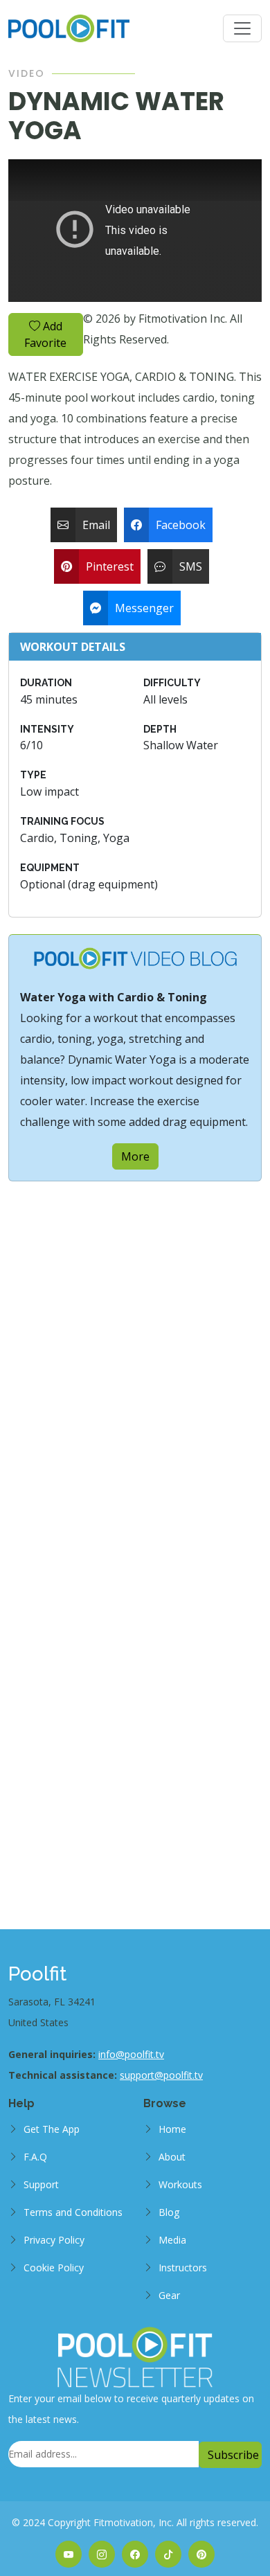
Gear (169, 2295)
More (135, 1156)
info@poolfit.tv (131, 2054)
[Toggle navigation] (242, 28)
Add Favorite (45, 334)
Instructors (183, 2268)
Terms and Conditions (73, 2212)
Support (41, 2184)
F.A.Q (35, 2157)
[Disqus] (135, 1354)
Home (172, 2129)
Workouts (180, 2184)
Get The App (52, 2129)
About (172, 2157)
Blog (169, 2212)
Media (172, 2240)
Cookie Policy (54, 2268)
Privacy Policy (54, 2240)
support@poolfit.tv (161, 2075)
